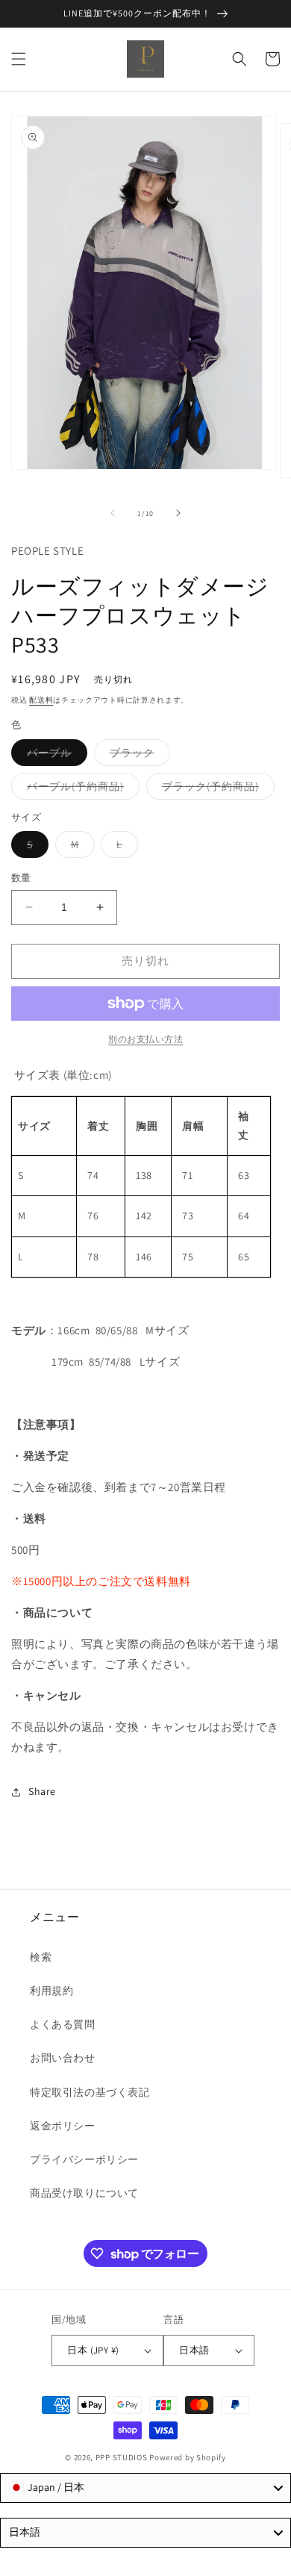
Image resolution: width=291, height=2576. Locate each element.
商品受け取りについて (84, 2193)
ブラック (137, 756)
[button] (19, 59)
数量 (21, 878)
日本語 (194, 2350)
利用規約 (51, 1991)
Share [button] (42, 1791)
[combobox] (145, 2488)
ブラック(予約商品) (216, 789)
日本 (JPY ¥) (93, 2350)
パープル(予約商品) (81, 789)
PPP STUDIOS (122, 2457)
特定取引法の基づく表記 (90, 2092)
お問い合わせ (63, 2058)
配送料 (41, 700)
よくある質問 (63, 2024)
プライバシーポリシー (84, 2159)
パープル (54, 756)
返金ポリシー (63, 2126)
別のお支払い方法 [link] (145, 1039)
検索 (41, 1957)
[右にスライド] (178, 513)
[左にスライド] (113, 513)
